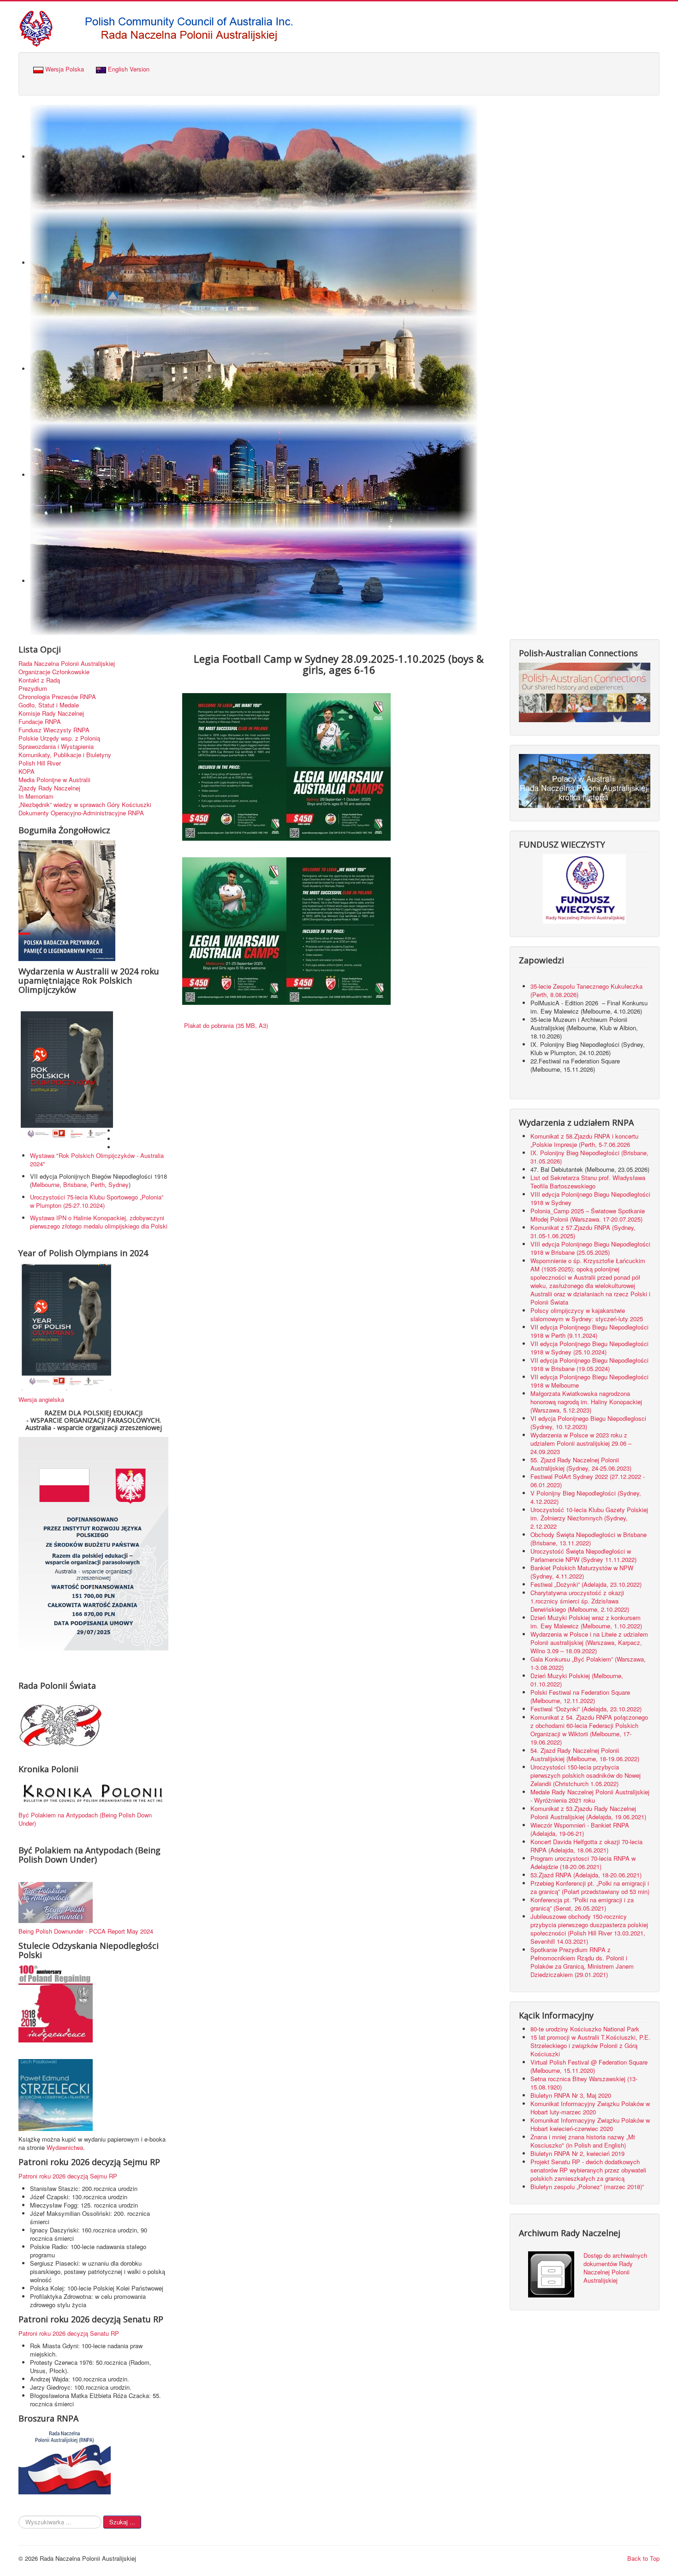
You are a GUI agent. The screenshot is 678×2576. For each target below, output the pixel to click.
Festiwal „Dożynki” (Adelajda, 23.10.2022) (586, 1584)
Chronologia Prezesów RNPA (57, 697)
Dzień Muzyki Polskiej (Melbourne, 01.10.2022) (577, 1680)
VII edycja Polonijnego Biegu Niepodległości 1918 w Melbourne (589, 1381)
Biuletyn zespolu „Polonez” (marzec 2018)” (588, 2187)
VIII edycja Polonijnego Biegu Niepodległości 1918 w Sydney (590, 1198)
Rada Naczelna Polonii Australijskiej (67, 664)
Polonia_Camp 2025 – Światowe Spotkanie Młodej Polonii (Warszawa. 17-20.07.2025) (588, 1215)
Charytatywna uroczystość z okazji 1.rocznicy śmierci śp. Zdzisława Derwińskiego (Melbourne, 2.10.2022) (580, 1601)
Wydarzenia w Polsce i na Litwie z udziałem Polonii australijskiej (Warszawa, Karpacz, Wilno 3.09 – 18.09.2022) (589, 1642)
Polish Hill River (40, 763)
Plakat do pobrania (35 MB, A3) (225, 1025)
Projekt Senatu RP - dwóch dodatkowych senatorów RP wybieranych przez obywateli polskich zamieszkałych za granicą (588, 2170)
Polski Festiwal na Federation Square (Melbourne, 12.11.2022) (580, 1696)
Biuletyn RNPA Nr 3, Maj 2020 (571, 2095)
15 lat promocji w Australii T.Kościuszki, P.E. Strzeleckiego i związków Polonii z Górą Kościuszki (590, 2045)
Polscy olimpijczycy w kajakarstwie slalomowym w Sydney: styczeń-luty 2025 (587, 1315)
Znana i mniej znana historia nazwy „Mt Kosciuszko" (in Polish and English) (583, 2141)
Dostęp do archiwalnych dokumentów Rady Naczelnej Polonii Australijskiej (615, 2268)
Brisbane (75, 1184)
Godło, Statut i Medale (49, 705)
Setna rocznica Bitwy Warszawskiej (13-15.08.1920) (584, 2083)
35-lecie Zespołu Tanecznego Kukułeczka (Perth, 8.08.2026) (586, 990)
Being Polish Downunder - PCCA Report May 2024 (86, 1931)
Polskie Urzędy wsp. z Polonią (59, 738)
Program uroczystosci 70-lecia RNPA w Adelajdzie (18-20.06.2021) (583, 1862)
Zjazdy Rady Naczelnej (49, 788)
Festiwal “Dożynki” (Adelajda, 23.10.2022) (586, 1709)
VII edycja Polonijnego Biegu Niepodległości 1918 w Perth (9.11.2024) (589, 1331)
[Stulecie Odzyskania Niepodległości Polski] (56, 2003)
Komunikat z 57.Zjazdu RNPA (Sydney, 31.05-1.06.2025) (583, 1232)
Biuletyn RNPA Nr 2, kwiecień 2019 (577, 2153)
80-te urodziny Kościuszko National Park (585, 2029)
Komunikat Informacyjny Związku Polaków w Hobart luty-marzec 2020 (590, 2108)
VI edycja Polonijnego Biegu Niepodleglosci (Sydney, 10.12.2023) (588, 1422)
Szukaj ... (122, 2522)
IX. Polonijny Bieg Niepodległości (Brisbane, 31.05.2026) (589, 1157)
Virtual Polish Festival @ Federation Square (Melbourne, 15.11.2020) (589, 2066)
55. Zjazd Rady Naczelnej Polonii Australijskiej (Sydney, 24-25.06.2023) (581, 1464)
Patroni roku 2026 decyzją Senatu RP (69, 2333)
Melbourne (46, 1184)
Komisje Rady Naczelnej (51, 713)
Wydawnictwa (65, 2147)
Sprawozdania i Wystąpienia (56, 747)
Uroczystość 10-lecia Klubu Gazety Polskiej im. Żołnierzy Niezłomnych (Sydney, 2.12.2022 (589, 1518)
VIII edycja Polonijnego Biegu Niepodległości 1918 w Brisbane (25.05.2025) (590, 1248)
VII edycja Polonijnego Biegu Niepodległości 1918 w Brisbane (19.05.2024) (589, 1364)
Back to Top (643, 2558)
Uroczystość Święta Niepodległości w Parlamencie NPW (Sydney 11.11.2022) (583, 1555)
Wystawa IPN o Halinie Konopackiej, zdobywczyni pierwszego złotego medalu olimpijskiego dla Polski (99, 1222)
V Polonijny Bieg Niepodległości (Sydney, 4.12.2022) (586, 1497)
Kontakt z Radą (39, 680)
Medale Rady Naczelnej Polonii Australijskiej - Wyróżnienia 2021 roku (590, 1796)
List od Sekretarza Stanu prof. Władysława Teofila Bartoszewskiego (588, 1182)
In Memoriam (36, 796)
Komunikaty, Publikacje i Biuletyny (65, 755)
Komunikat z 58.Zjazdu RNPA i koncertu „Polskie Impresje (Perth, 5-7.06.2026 (584, 1140)
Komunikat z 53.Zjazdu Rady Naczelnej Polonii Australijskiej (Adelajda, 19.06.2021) (588, 1813)
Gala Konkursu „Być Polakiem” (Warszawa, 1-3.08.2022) (588, 1663)
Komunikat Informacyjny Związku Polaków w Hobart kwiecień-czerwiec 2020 (590, 2124)
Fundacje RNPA (40, 722)
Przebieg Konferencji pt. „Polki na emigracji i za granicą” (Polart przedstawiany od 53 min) (590, 1887)
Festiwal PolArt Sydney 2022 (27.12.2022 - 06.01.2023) (588, 1481)
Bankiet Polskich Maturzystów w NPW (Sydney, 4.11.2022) (582, 1572)
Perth (98, 1184)
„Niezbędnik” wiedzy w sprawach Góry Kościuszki (85, 805)
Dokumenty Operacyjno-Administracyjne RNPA (81, 813)
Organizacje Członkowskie (54, 672)
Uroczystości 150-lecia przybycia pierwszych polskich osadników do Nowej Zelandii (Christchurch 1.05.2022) (586, 1775)
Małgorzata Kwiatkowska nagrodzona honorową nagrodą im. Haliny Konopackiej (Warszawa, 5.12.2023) (586, 1402)
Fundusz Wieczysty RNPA (54, 730)
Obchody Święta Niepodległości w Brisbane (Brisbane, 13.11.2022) (589, 1539)
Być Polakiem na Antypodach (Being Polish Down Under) (85, 1819)
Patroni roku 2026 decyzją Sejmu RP (68, 2176)
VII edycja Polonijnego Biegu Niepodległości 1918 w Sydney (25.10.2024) (589, 1348)
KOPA (27, 772)
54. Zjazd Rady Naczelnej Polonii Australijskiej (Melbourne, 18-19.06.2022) (585, 1754)
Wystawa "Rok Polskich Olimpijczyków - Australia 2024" (97, 1160)
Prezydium (33, 689)
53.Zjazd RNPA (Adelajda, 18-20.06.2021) (586, 1875)
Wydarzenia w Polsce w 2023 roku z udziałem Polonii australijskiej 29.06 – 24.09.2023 (581, 1443)
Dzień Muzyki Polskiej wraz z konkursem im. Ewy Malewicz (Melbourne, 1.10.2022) (586, 1622)
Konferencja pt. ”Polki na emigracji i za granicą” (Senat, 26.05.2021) (582, 1904)
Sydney (119, 1184)
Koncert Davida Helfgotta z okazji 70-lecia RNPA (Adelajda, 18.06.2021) (586, 1846)
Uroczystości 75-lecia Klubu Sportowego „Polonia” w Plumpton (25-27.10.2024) (97, 1201)
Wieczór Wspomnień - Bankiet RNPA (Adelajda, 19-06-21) (580, 1829)
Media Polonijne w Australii (54, 780)
